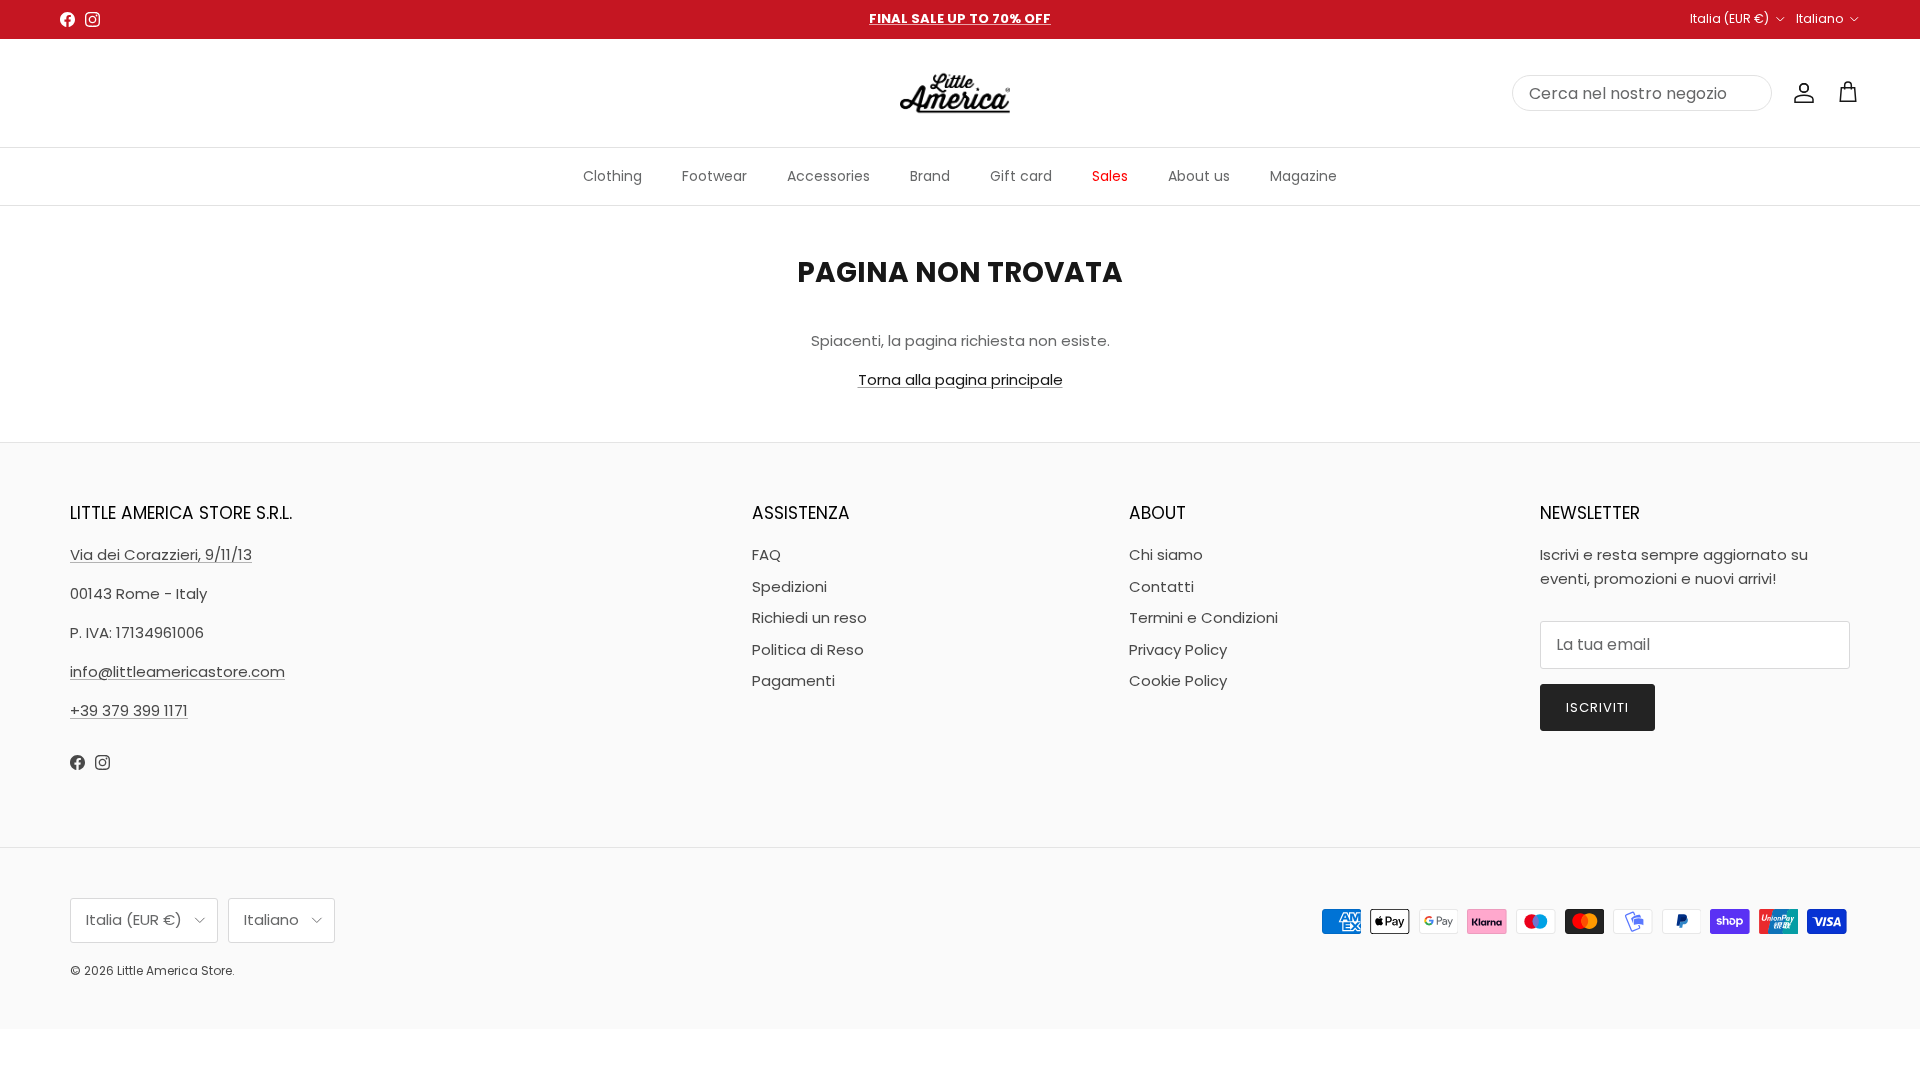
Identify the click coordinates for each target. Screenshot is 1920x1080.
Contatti (1161, 586)
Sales (1110, 176)
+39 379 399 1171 (129, 710)
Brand (930, 176)
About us (1199, 176)
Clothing (612, 176)
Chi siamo (1166, 554)
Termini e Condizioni (1203, 617)
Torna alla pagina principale (960, 379)
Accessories (828, 176)
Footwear (714, 176)
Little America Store (174, 970)
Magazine (1303, 176)
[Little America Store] (955, 93)
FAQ (766, 554)
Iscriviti (1597, 707)
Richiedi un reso (809, 617)
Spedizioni (789, 586)
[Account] (1800, 93)
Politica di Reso (808, 649)
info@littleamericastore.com (177, 671)
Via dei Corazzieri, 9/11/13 (161, 554)
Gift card (1021, 176)
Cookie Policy (1178, 680)
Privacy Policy (1178, 649)
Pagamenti (793, 680)
